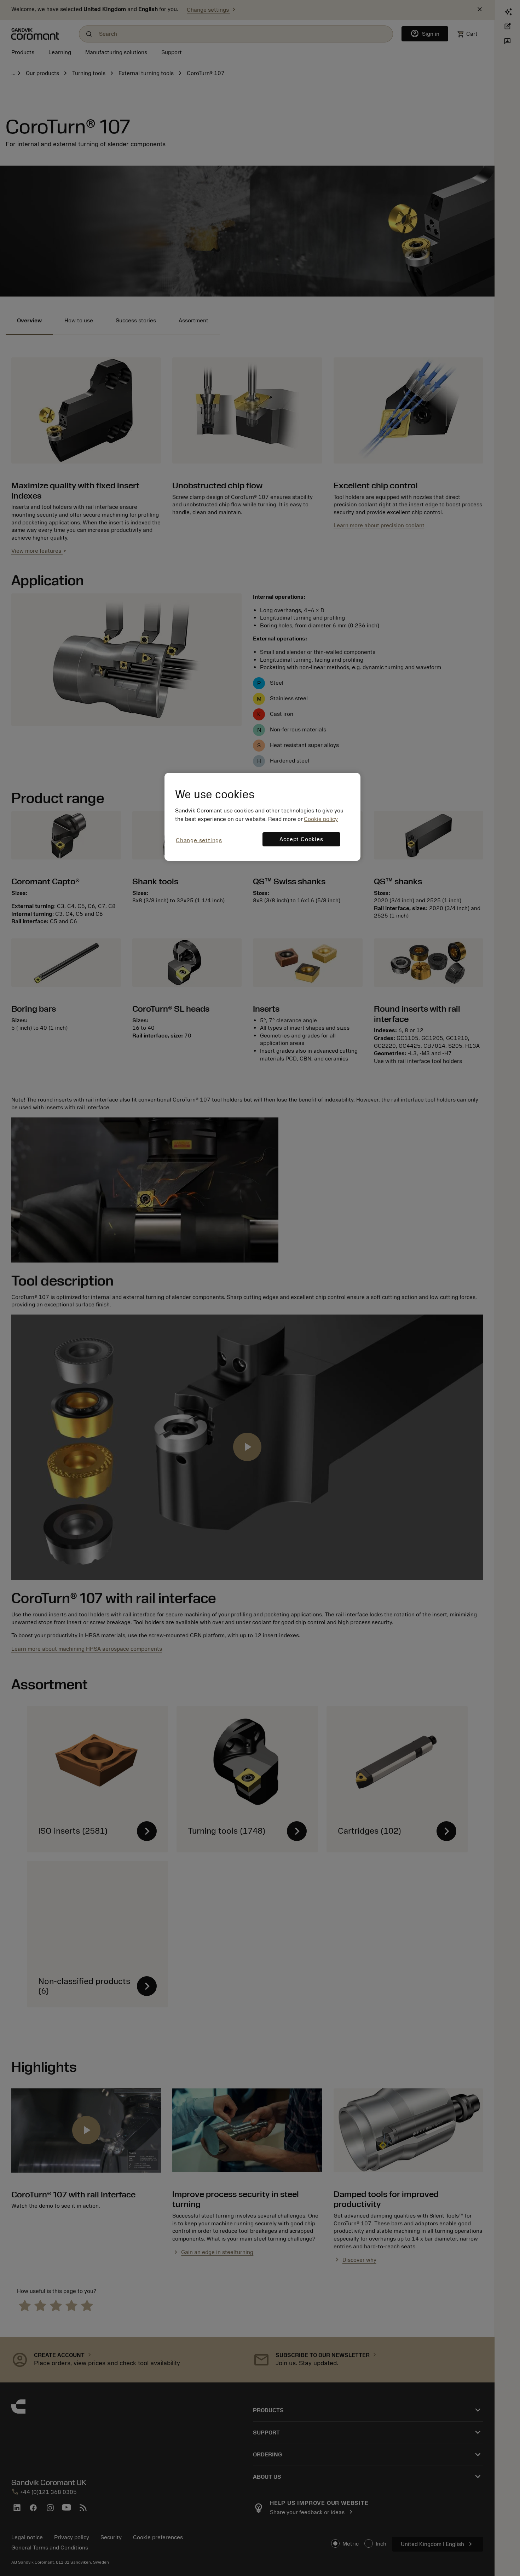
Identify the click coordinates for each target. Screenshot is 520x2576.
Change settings (199, 840)
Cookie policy (321, 819)
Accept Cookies (301, 839)
